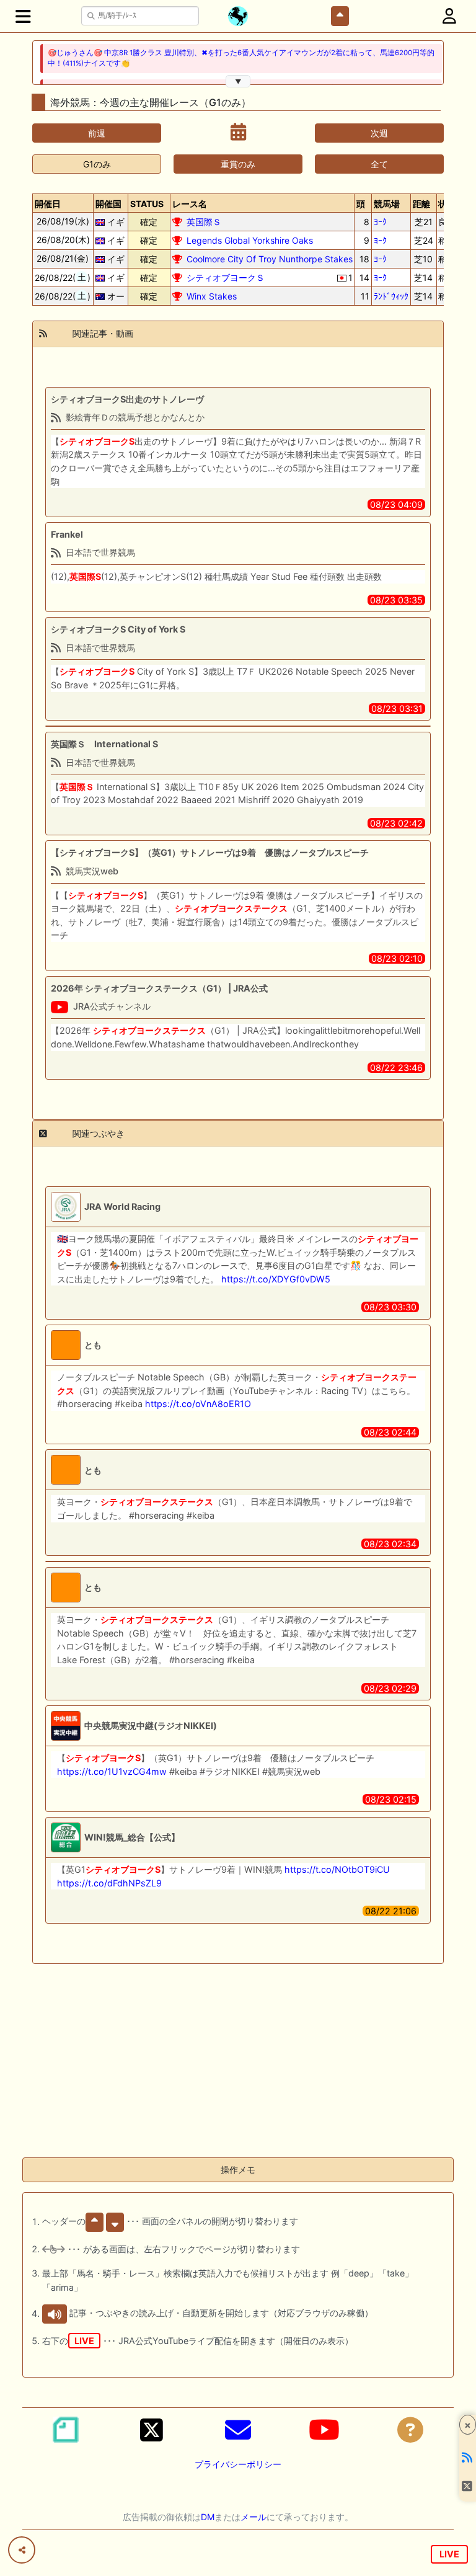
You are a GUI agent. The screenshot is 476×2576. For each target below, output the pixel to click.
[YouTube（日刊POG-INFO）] (324, 2430)
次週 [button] (379, 133)
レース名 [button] (190, 204)
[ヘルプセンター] (410, 2430)
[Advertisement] (238, 2061)
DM (208, 2517)
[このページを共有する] (22, 2550)
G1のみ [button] (97, 164)
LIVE (449, 2554)
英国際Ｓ (204, 222)
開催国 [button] (108, 204)
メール (253, 2517)
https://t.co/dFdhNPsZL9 (109, 1883)
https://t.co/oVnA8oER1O (198, 1404)
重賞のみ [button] (238, 164)
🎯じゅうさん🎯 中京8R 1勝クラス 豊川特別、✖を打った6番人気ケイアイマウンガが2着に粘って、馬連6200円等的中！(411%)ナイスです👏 (241, 58)
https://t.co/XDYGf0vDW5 (276, 1279)
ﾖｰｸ (380, 222)
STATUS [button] (147, 204)
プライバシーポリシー (238, 2464)
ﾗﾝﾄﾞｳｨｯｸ (391, 296)
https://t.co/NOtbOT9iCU (337, 1869)
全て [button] (379, 164)
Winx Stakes (212, 296)
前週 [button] (97, 133)
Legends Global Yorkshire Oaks (250, 240)
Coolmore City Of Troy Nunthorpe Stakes (270, 259)
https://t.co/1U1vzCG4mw (112, 1771)
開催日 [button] (48, 204)
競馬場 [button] (387, 204)
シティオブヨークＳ (226, 278)
